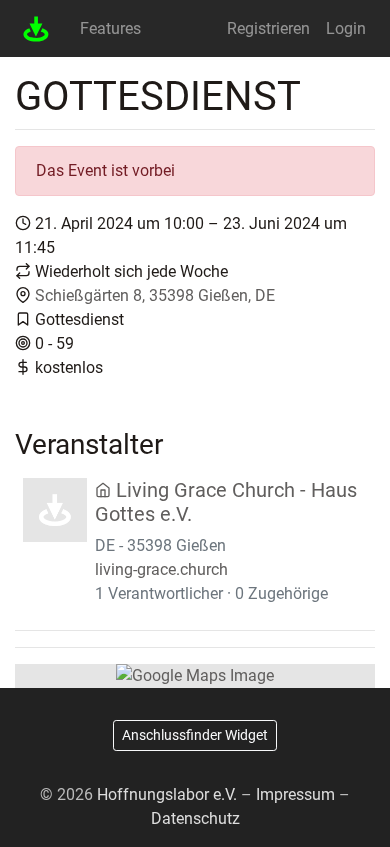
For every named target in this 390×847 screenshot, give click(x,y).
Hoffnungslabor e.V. (167, 794)
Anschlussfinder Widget (195, 735)
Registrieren (268, 28)
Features (110, 28)
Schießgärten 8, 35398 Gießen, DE (155, 295)
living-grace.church (161, 569)
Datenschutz (195, 818)
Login (346, 28)
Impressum (295, 794)
